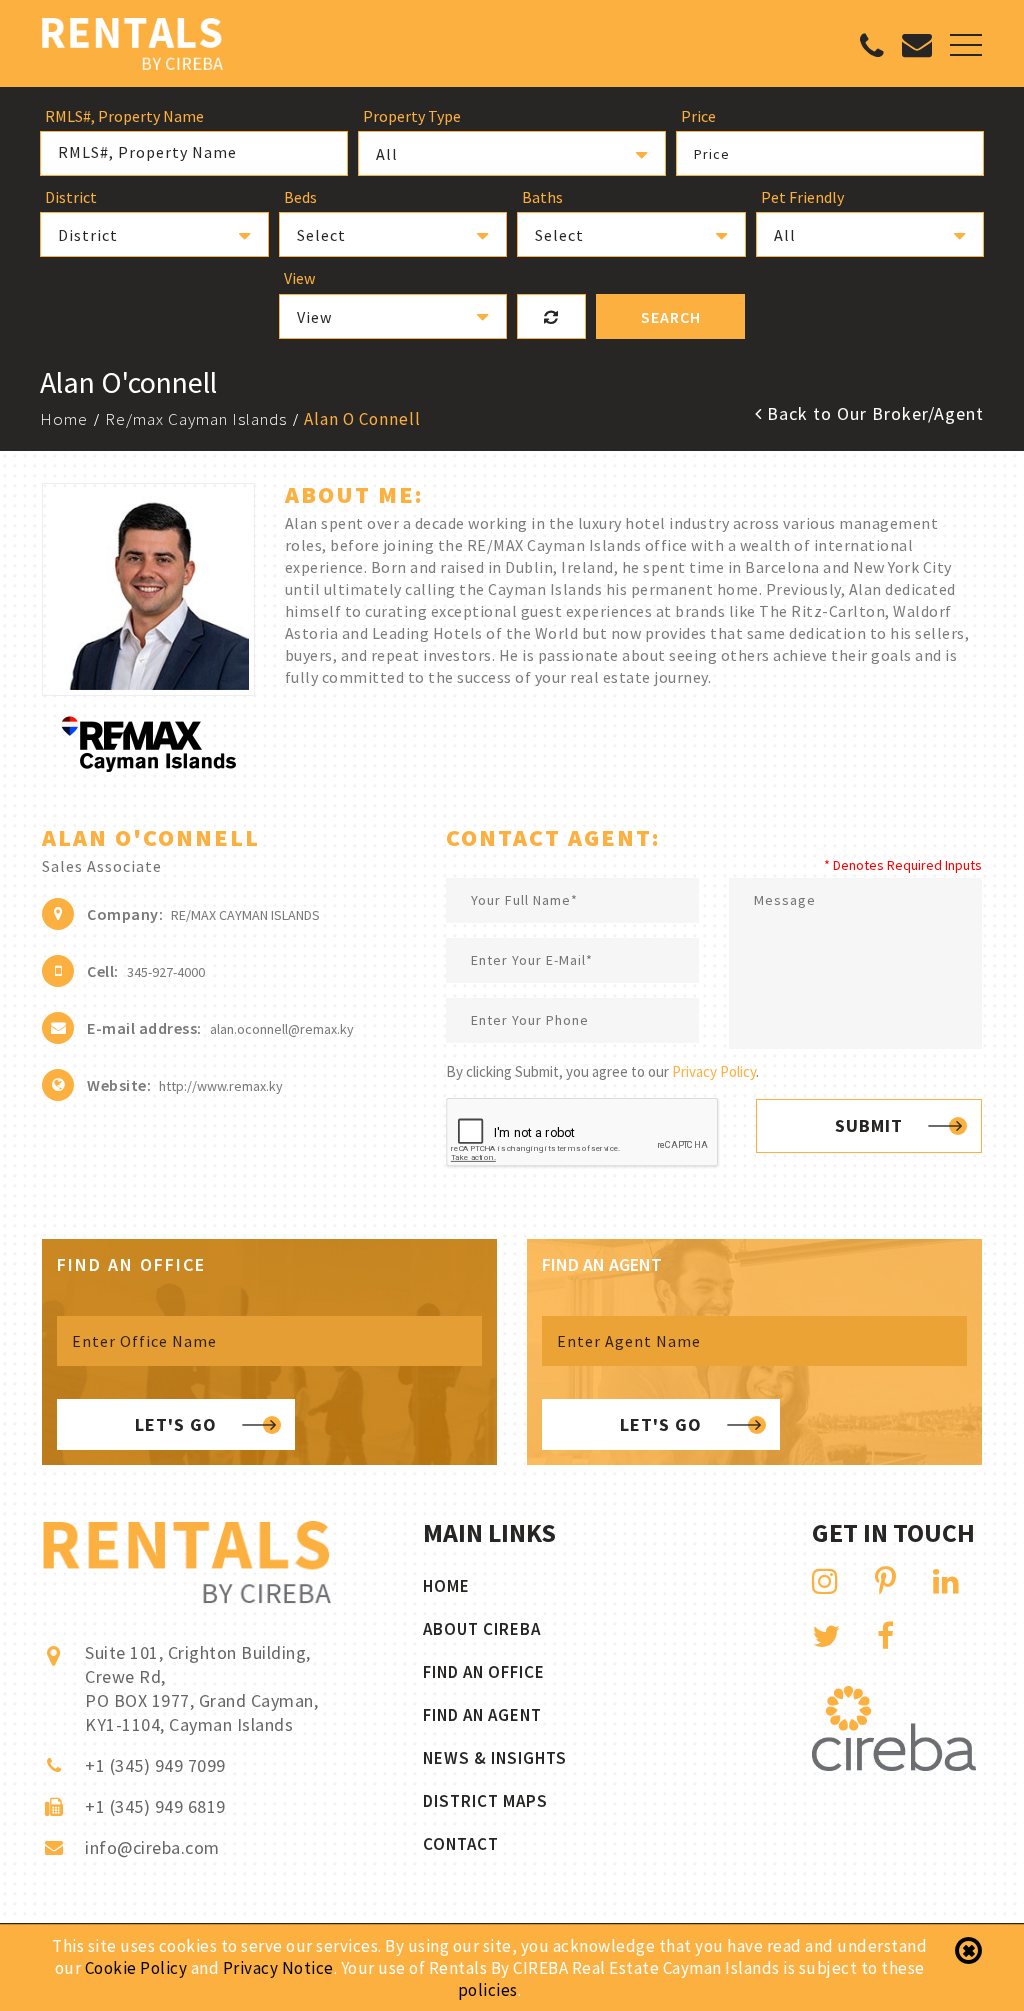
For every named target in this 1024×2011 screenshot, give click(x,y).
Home (64, 419)
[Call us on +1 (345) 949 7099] (872, 51)
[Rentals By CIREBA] (132, 46)
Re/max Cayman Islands (196, 419)
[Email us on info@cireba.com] (917, 49)
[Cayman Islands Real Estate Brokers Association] (894, 1765)
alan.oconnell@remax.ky (282, 1029)
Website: (119, 1085)
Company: (125, 914)
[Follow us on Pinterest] (886, 1581)
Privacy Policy (714, 1071)
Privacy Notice (278, 1968)
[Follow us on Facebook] (886, 1636)
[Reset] (551, 316)
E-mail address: (144, 1028)
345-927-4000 (166, 972)
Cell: (103, 971)
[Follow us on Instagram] (825, 1581)
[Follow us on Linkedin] (946, 1581)
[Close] (968, 1951)
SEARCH (671, 317)
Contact (461, 1844)
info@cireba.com (152, 1847)
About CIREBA (482, 1629)
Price (712, 154)
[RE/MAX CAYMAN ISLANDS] (148, 766)
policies (488, 1990)
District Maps (485, 1801)
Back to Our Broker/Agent (873, 413)
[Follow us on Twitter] (826, 1636)
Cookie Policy (136, 1968)
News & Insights (495, 1758)
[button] (512, 153)
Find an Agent (482, 1715)
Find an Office (484, 1672)
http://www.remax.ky (221, 1086)
